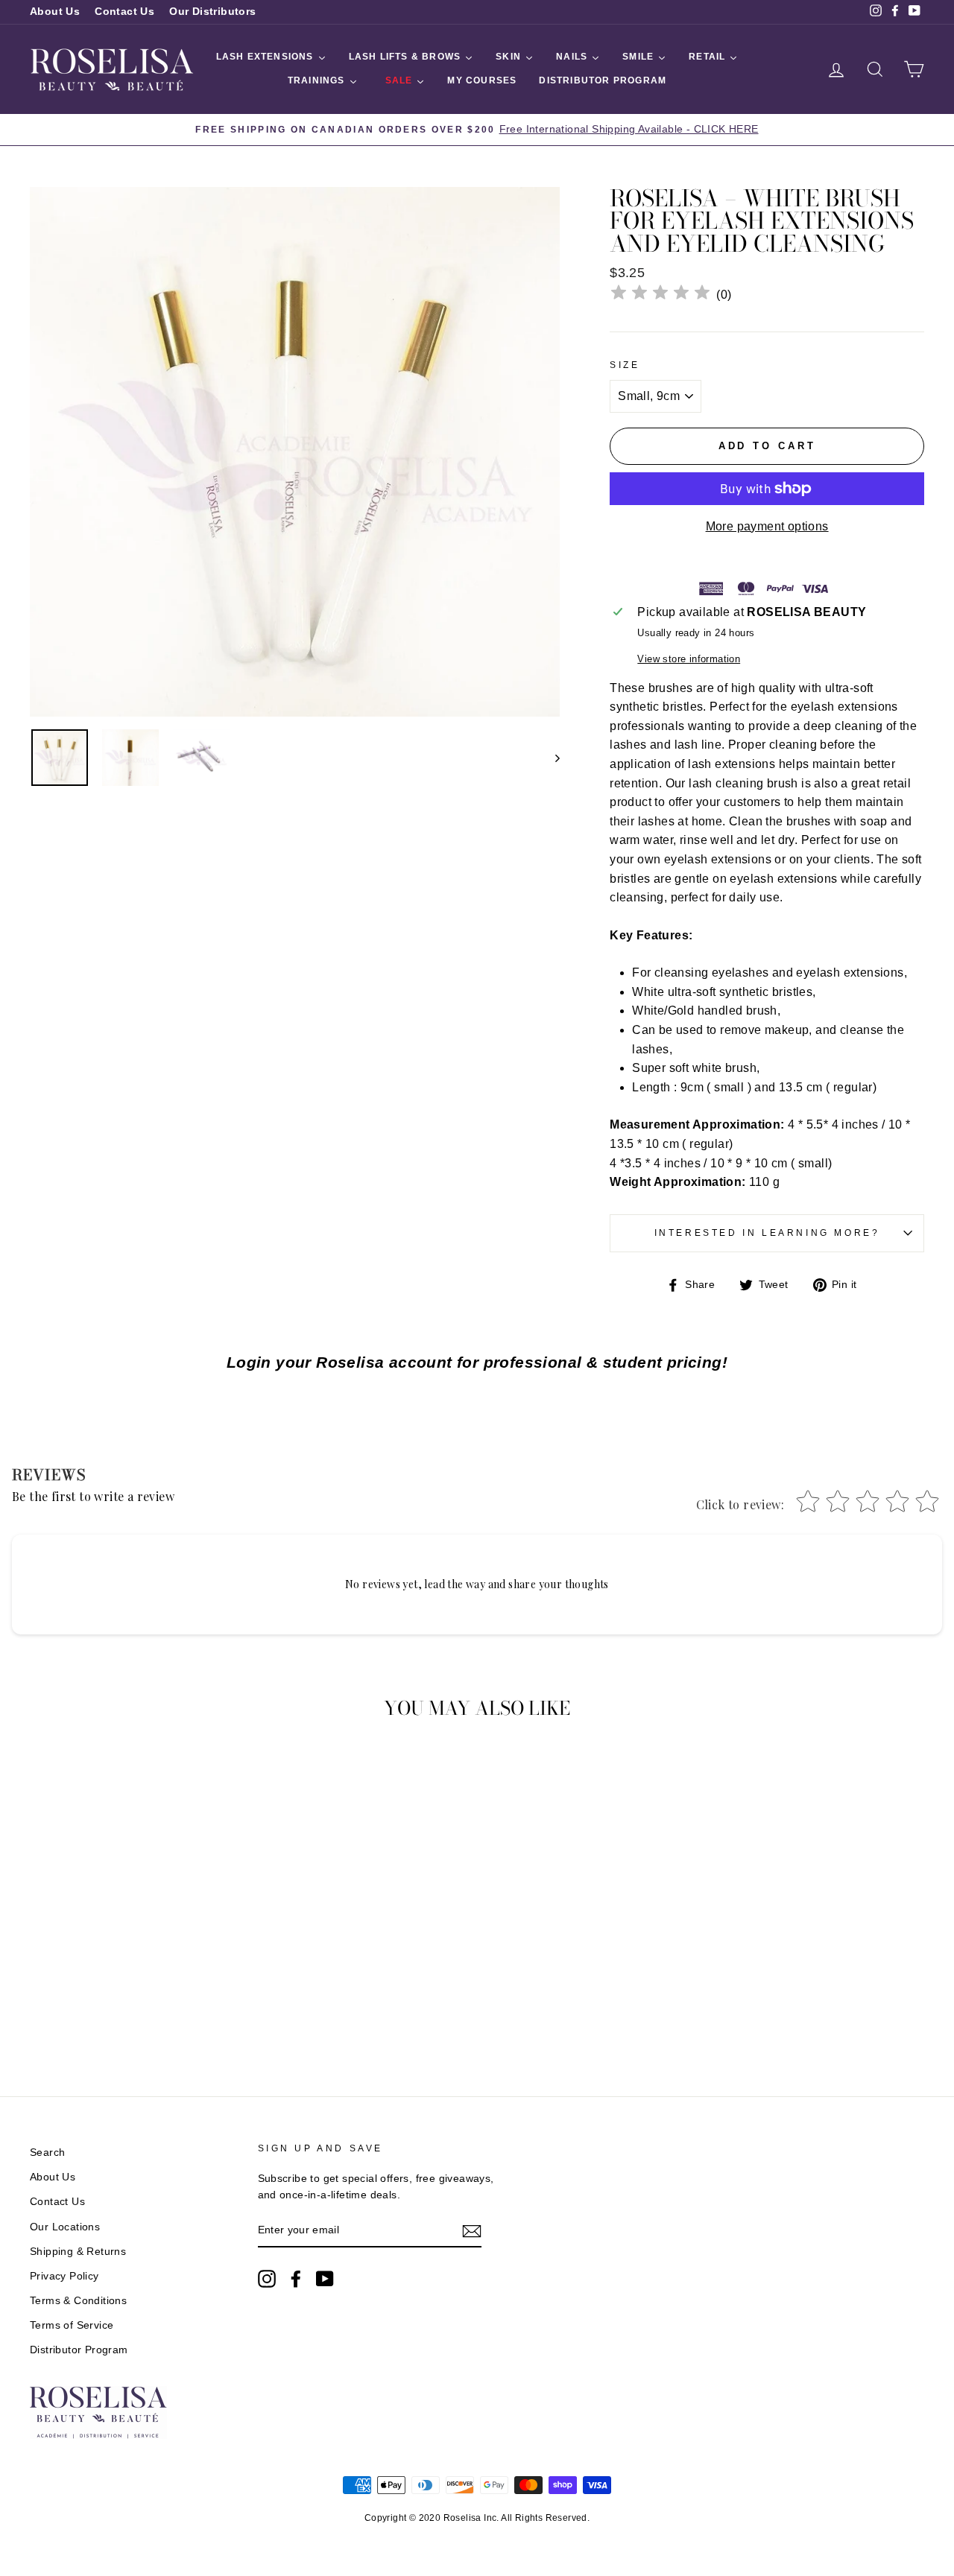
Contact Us (124, 12)
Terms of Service (72, 2325)
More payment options (767, 526)
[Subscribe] (472, 2231)
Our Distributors (212, 12)
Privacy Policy (64, 2276)
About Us (55, 12)
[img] (660, 295)
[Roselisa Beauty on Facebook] (296, 2279)
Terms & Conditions (78, 2301)
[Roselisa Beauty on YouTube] (325, 2279)
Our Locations (65, 2227)
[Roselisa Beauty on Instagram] (267, 2279)
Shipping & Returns (78, 2252)
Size (625, 365)
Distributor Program (79, 2350)
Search (47, 2153)
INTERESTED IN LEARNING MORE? (767, 1233)
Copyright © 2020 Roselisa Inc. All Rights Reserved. (477, 2518)
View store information (689, 659)
